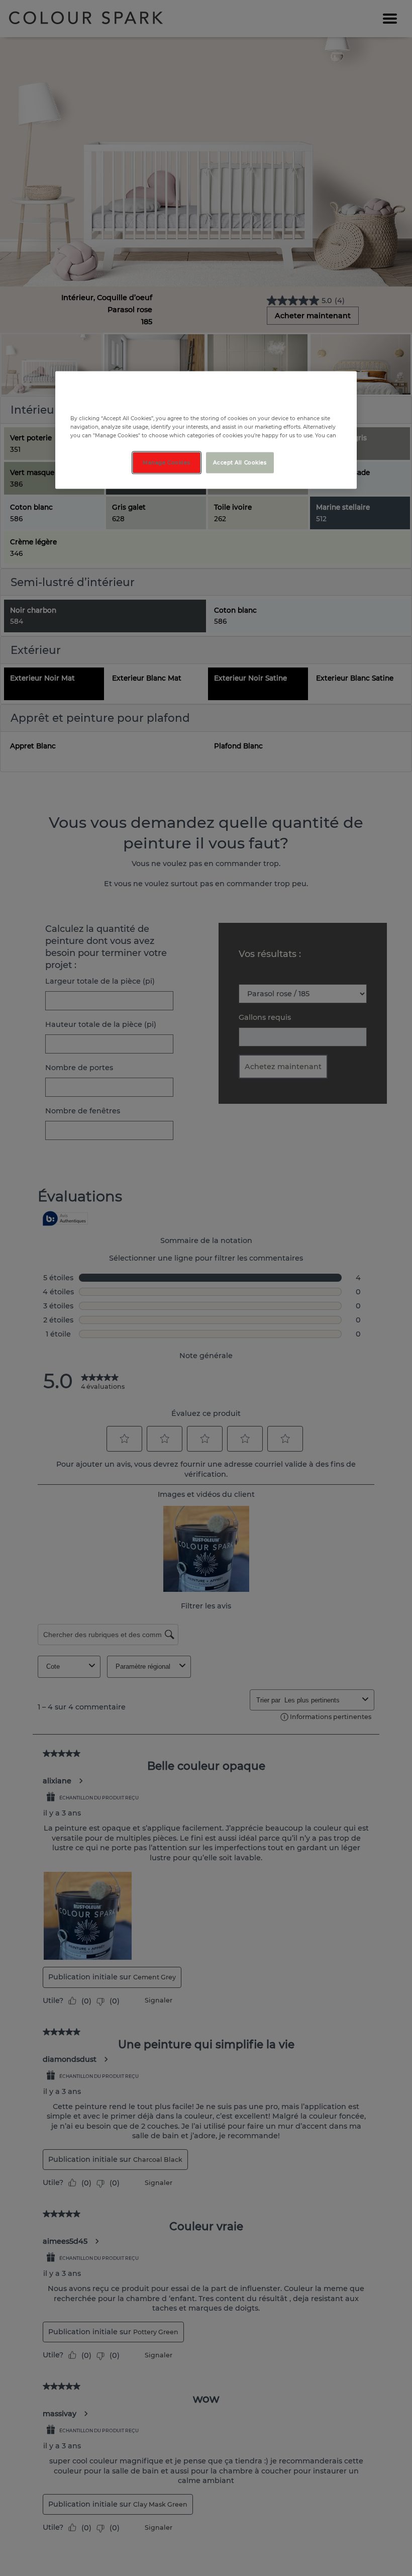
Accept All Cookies (240, 463)
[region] (206, 430)
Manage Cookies (166, 463)
